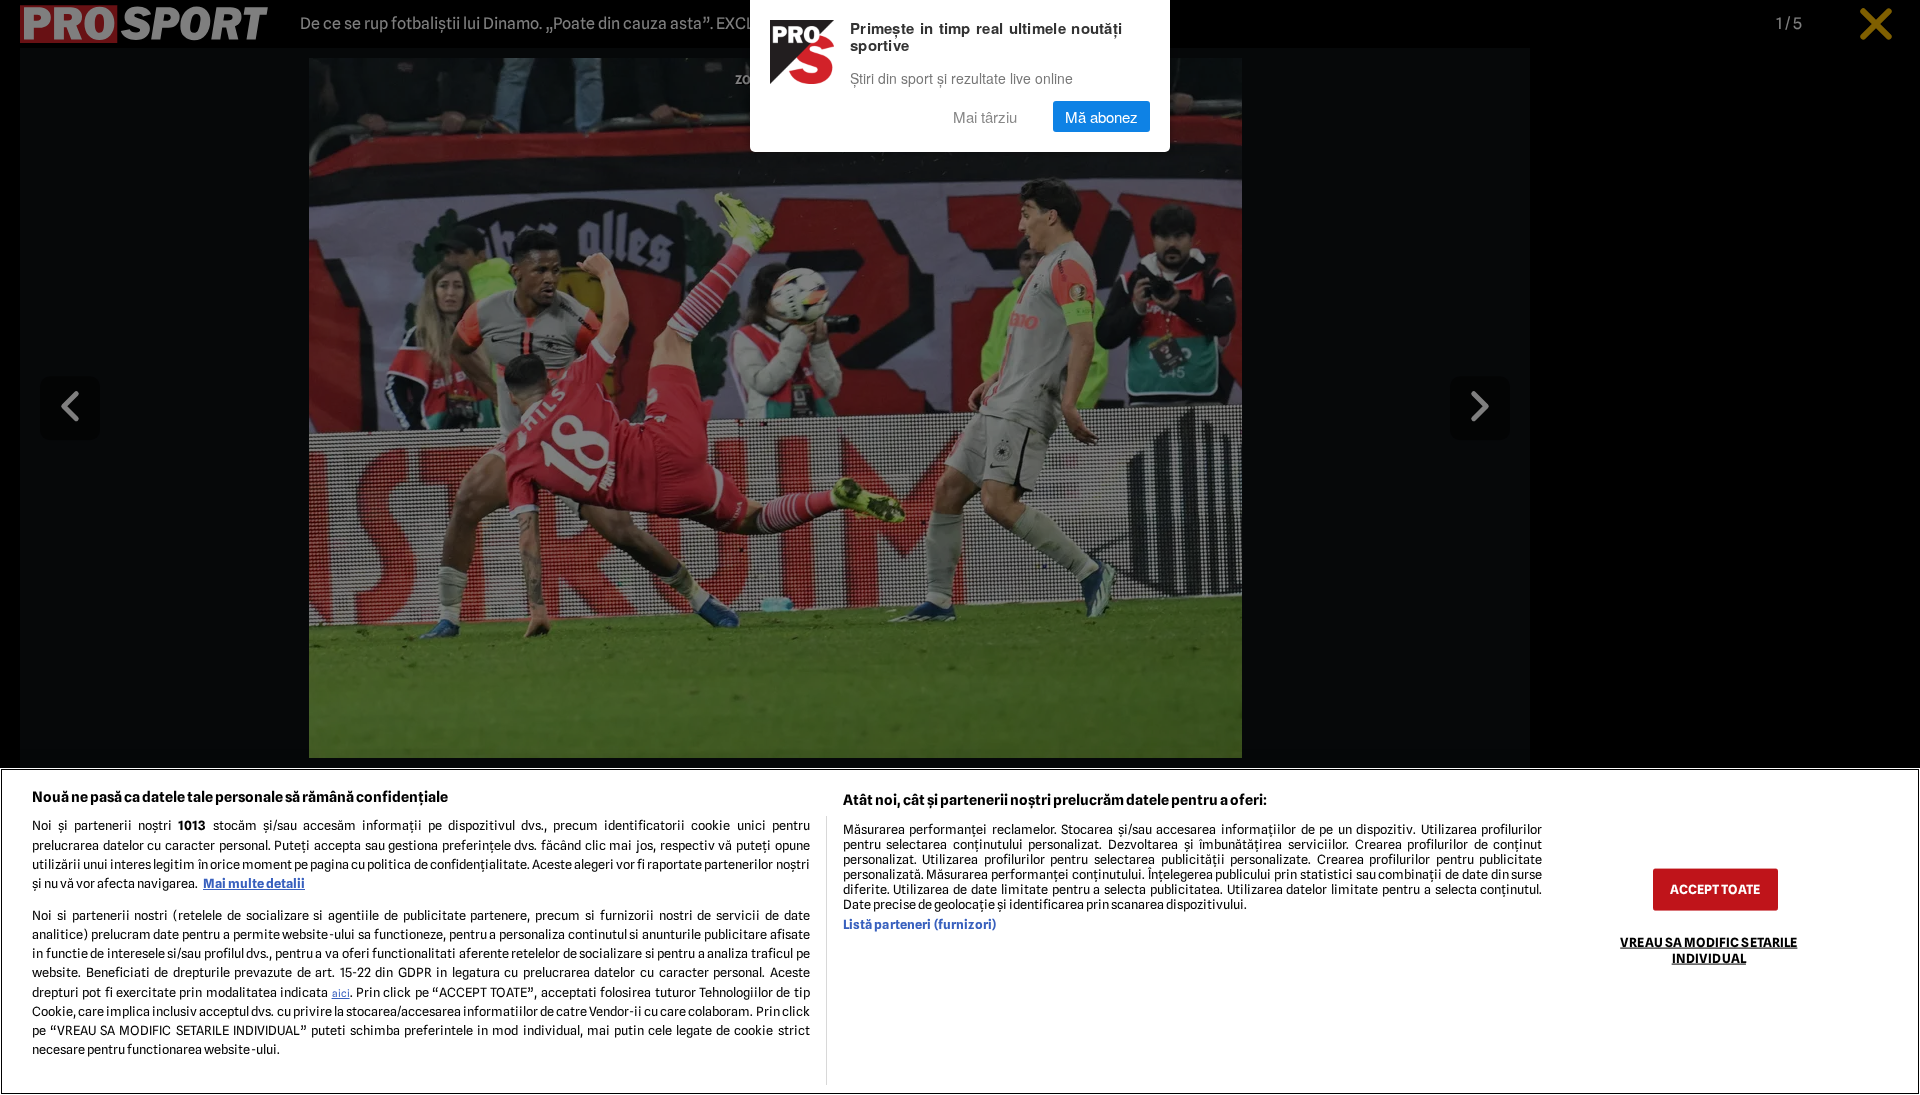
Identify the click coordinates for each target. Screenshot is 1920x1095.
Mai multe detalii (254, 883)
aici (341, 993)
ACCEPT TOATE (1715, 889)
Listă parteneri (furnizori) (919, 924)
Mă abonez (1101, 116)
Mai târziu (985, 116)
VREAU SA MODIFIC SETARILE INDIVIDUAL (1708, 950)
